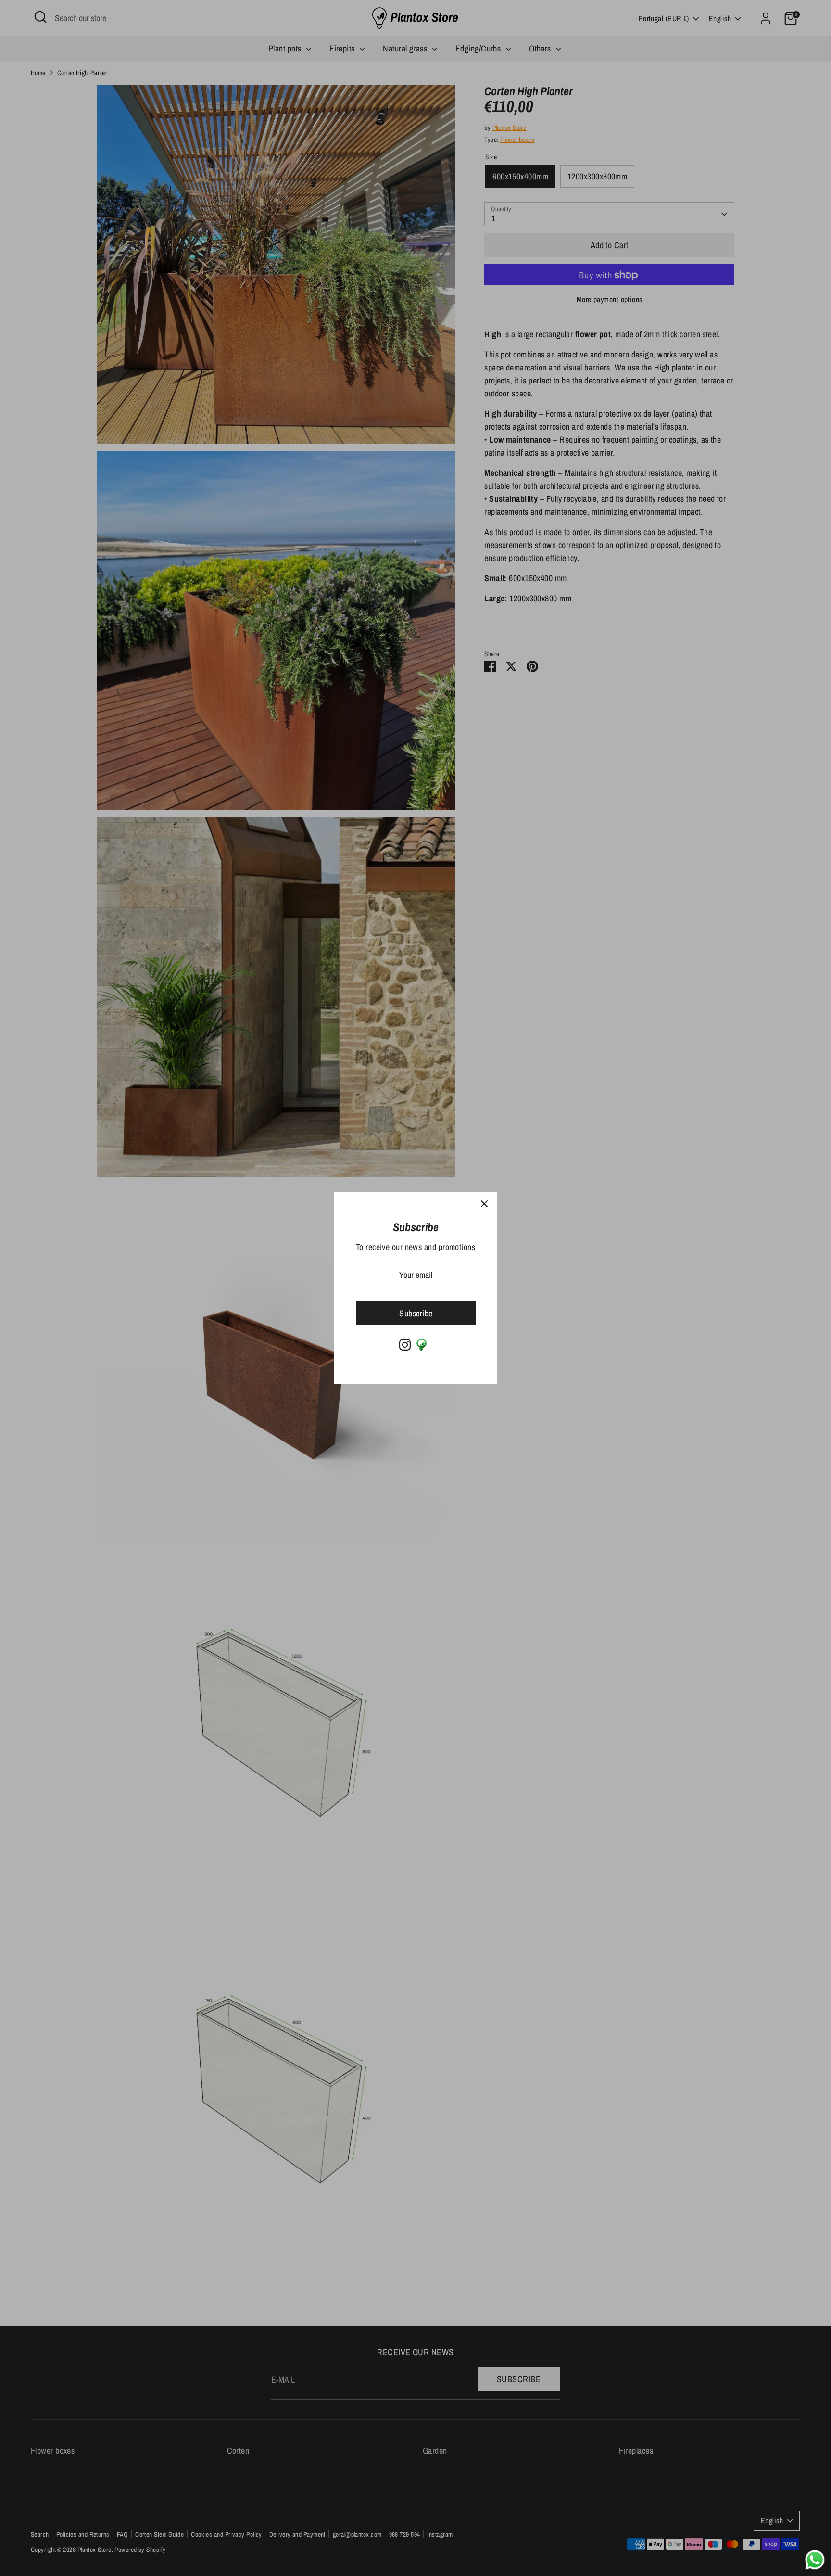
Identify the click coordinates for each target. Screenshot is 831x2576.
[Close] (484, 1204)
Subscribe (416, 1313)
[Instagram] (405, 1345)
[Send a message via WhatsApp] (815, 2560)
